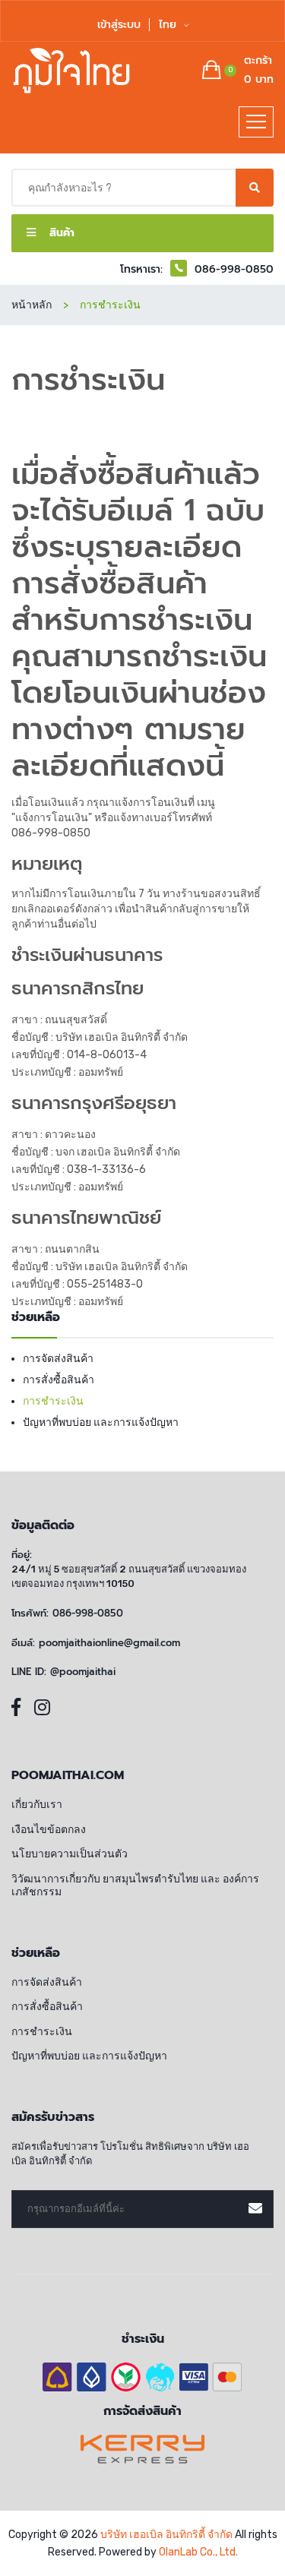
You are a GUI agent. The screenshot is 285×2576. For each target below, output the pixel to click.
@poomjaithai (83, 1672)
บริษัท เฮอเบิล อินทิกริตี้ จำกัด (166, 2535)
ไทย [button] (169, 25)
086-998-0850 (51, 833)
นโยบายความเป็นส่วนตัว (70, 1854)
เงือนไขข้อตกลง (49, 1830)
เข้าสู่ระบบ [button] (119, 25)
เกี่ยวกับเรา (37, 1805)
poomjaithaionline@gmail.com (109, 1643)
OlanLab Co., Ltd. (198, 2552)
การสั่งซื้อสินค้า (59, 1380)
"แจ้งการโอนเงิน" (52, 818)
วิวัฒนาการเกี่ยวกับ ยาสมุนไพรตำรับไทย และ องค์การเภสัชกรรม (135, 1886)
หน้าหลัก (32, 305)
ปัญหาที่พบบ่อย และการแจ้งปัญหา (101, 1422)
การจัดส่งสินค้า (58, 1359)
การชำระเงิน (53, 1401)
